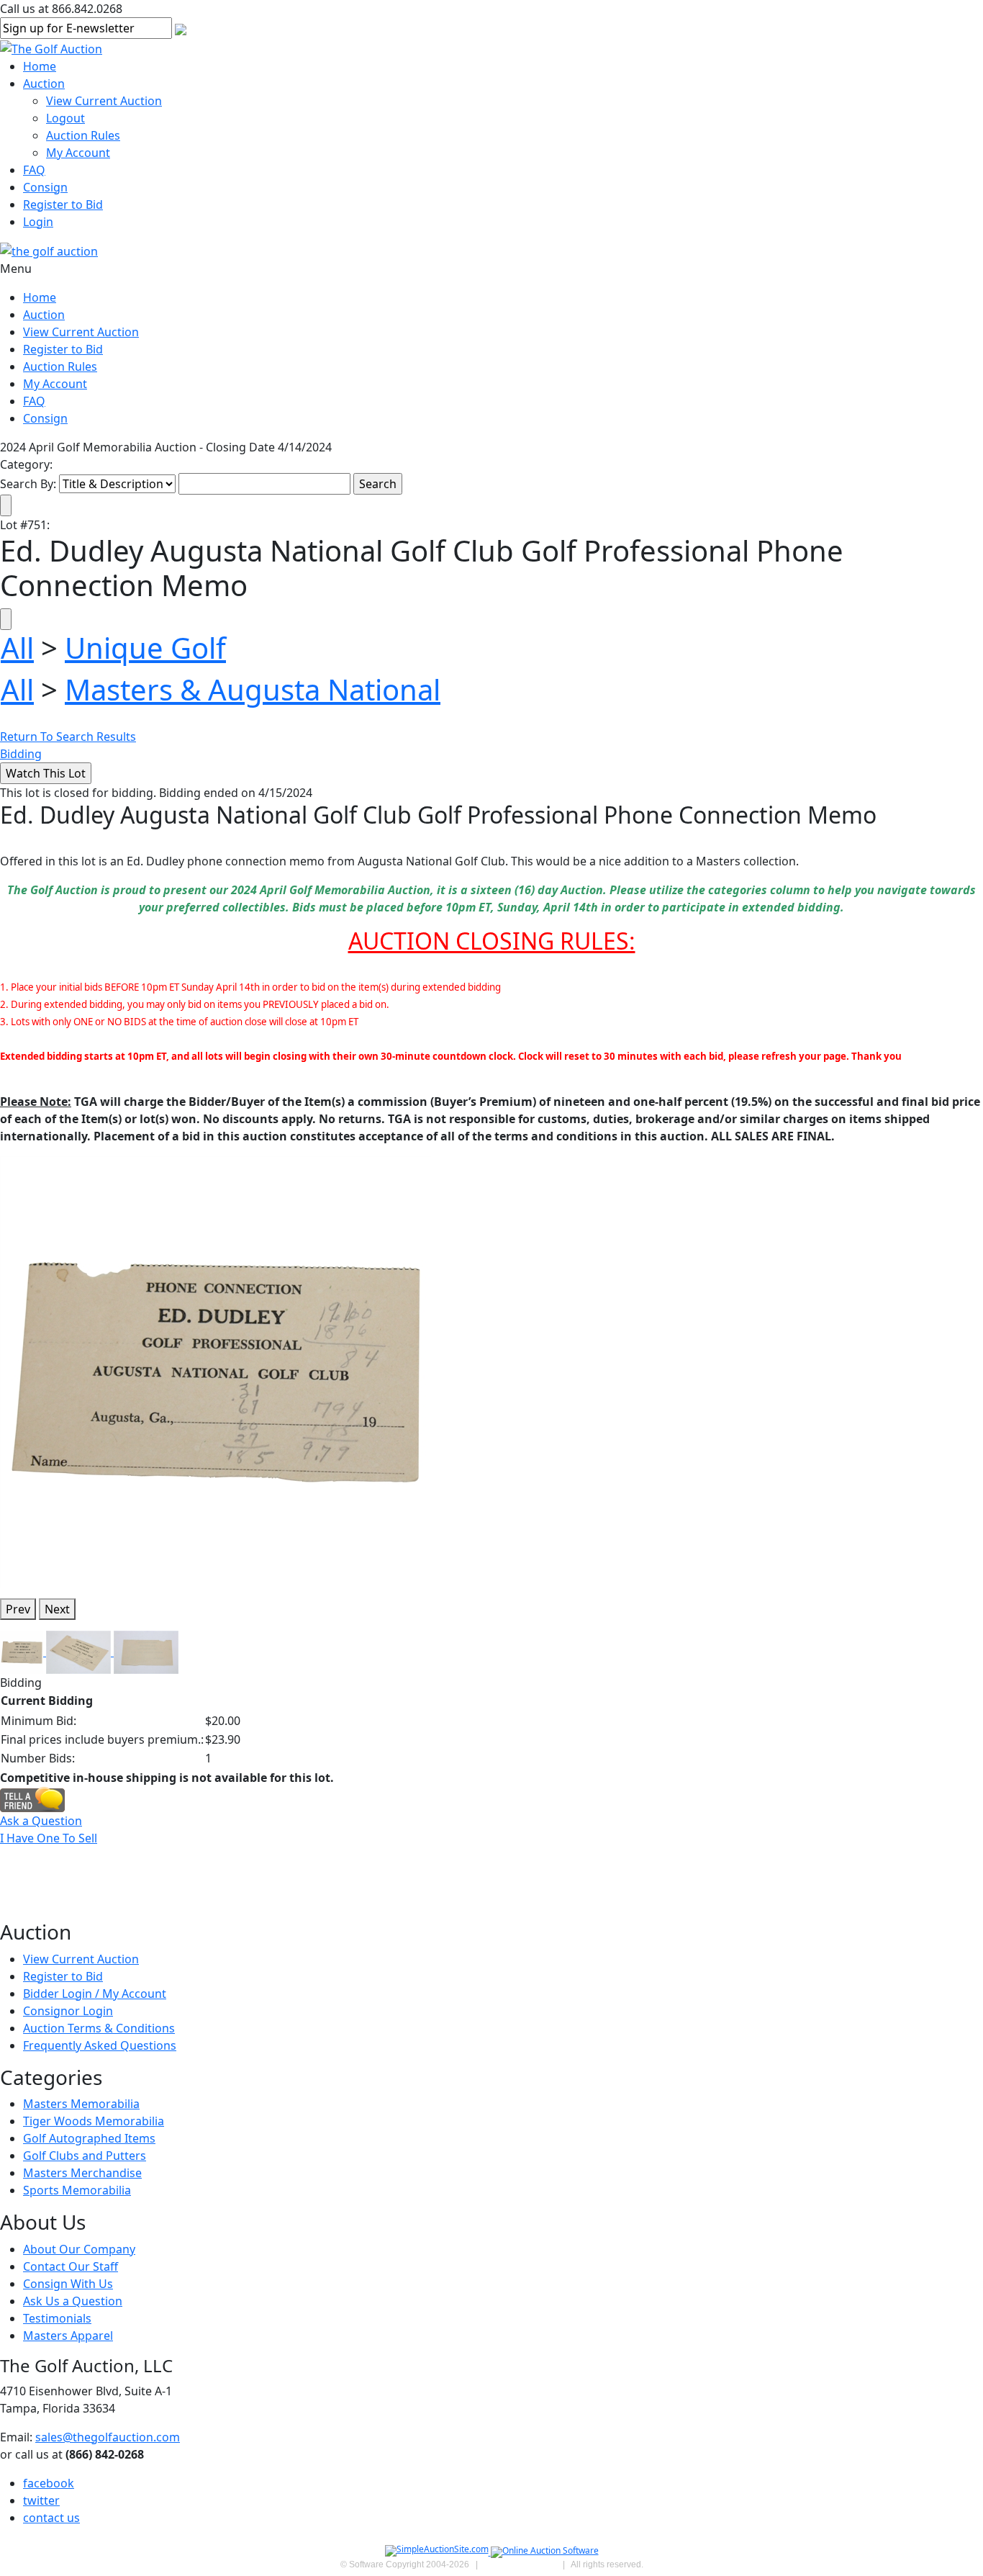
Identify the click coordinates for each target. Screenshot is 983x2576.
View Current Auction (104, 101)
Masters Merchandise (82, 2173)
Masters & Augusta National (253, 689)
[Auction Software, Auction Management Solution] (438, 2552)
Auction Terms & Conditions (99, 2028)
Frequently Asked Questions (100, 2045)
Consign (45, 187)
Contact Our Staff (71, 2266)
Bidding (21, 754)
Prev (18, 1609)
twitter (41, 2500)
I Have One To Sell (49, 1838)
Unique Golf (145, 648)
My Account (78, 153)
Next (57, 1609)
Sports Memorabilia (77, 2190)
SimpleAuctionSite (520, 2564)
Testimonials (57, 2318)
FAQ (34, 170)
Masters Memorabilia (81, 2104)
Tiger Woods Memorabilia (94, 2121)
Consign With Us (68, 2284)
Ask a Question (41, 1821)
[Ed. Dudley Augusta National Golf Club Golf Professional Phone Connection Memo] (216, 1371)
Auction (44, 84)
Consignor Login (68, 2011)
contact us (51, 2518)
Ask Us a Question (73, 2301)
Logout (65, 118)
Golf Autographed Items (89, 2138)
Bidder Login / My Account (95, 1994)
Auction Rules (83, 135)
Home (40, 66)
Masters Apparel (68, 2336)
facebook (49, 2483)
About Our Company (79, 2249)
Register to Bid (63, 204)
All (17, 648)
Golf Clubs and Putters (85, 2156)
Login (38, 222)
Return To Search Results (68, 737)
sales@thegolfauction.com (108, 2437)
